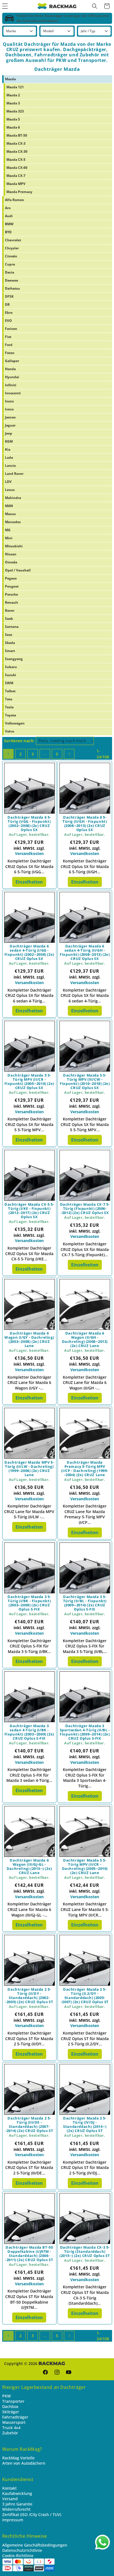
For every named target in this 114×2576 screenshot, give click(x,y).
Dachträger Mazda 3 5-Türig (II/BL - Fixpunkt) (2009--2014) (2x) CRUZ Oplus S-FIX (85, 1603)
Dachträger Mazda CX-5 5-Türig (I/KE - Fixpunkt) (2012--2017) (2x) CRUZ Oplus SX (29, 1211)
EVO (8, 321)
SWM (9, 683)
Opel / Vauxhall (18, 570)
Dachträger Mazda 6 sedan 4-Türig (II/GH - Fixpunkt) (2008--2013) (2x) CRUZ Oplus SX (85, 952)
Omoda (11, 562)
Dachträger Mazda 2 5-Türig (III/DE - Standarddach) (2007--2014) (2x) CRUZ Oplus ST (29, 2124)
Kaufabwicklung (17, 2493)
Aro (8, 208)
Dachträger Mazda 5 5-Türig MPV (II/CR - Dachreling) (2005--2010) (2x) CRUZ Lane (85, 1867)
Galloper (12, 361)
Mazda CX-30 (17, 151)
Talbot (10, 691)
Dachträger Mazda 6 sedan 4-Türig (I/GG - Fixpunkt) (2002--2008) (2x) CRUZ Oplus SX (29, 952)
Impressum (13, 2520)
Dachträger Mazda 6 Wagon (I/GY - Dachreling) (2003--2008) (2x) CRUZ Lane (29, 1340)
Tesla (9, 707)
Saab (9, 619)
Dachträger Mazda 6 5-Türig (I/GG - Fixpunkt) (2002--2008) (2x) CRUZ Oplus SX (29, 824)
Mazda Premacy (19, 192)
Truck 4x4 (11, 2428)
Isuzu (9, 401)
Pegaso (11, 578)
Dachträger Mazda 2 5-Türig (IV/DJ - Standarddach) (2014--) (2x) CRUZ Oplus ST (85, 2124)
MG (8, 530)
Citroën (11, 256)
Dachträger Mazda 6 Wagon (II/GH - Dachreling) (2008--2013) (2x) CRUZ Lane (85, 1340)
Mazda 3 (13, 103)
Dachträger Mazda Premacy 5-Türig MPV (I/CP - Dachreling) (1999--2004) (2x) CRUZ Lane (85, 1469)
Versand (10, 2499)
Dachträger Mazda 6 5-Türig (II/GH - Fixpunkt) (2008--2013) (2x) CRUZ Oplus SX (85, 824)
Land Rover (14, 474)
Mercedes (13, 522)
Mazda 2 (13, 95)
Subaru (11, 667)
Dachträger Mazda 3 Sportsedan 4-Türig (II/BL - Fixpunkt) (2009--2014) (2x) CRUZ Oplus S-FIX (85, 1732)
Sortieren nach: (19, 741)
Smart (10, 651)
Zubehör (10, 2433)
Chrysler (12, 248)
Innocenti (13, 393)
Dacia (10, 272)
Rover (10, 610)
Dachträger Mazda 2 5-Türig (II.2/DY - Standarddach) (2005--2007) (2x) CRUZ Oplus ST (85, 1996)
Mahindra (13, 498)
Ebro (9, 313)
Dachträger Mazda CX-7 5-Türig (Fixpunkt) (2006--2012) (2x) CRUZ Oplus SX (85, 1209)
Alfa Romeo (14, 200)
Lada (9, 457)
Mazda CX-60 (17, 168)
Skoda (10, 643)
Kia (8, 449)
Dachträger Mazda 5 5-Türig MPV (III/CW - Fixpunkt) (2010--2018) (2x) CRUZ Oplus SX (85, 1082)
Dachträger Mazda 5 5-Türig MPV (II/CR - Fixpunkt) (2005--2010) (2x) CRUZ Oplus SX (29, 1082)
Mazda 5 (13, 119)
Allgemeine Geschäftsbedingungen (35, 2545)
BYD (8, 232)
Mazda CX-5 (16, 160)
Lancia (10, 466)
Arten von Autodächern (24, 2463)
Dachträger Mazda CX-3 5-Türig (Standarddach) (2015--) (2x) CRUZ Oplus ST (85, 2252)
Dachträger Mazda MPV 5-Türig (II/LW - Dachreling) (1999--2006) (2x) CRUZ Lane (29, 1469)
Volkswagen (15, 723)
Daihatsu (12, 288)
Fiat (8, 337)
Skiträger (11, 2412)
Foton (10, 353)
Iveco (9, 409)
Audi (9, 216)
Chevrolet (13, 240)
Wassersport (14, 2422)
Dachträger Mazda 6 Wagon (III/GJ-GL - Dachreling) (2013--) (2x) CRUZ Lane (29, 1867)
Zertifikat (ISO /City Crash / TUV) (32, 2514)
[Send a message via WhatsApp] (103, 2542)
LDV (8, 482)
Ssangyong (14, 659)
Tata (9, 699)
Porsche (11, 594)
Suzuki (11, 675)
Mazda (10, 79)
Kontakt (9, 2488)
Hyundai (12, 377)
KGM (9, 441)
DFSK (9, 296)
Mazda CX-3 (16, 143)
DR (7, 304)
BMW (9, 224)
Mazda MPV (16, 184)
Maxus (10, 514)
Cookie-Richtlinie (18, 2556)
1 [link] (8, 754)
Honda (10, 369)
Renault (11, 602)
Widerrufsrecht (16, 2509)
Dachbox (10, 2406)
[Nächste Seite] (69, 754)
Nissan (11, 554)
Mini (9, 538)
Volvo (10, 731)
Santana (12, 627)
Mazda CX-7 (16, 176)
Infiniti (11, 385)
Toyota (11, 715)
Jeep (9, 433)
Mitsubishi (14, 546)
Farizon (11, 329)
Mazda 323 (15, 111)
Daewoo (11, 280)
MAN (9, 506)
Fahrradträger (15, 2417)
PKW (7, 2396)
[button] (95, 6)
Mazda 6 (13, 127)
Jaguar (10, 425)
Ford (9, 345)
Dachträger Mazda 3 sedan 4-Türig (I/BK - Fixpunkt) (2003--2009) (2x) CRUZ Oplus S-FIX (29, 1732)
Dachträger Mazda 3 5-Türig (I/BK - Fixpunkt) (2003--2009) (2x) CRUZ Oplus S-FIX (29, 1603)
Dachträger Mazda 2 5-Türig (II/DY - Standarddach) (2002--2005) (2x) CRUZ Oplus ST (29, 1996)
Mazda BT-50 (17, 135)
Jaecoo (10, 417)
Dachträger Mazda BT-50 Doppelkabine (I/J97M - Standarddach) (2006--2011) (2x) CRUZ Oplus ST (29, 2254)
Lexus (10, 490)
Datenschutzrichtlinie (22, 2550)
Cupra (10, 264)
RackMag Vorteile (18, 2458)
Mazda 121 (15, 87)
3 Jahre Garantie (17, 2504)
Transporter (13, 2401)
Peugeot (12, 586)
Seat (9, 635)
